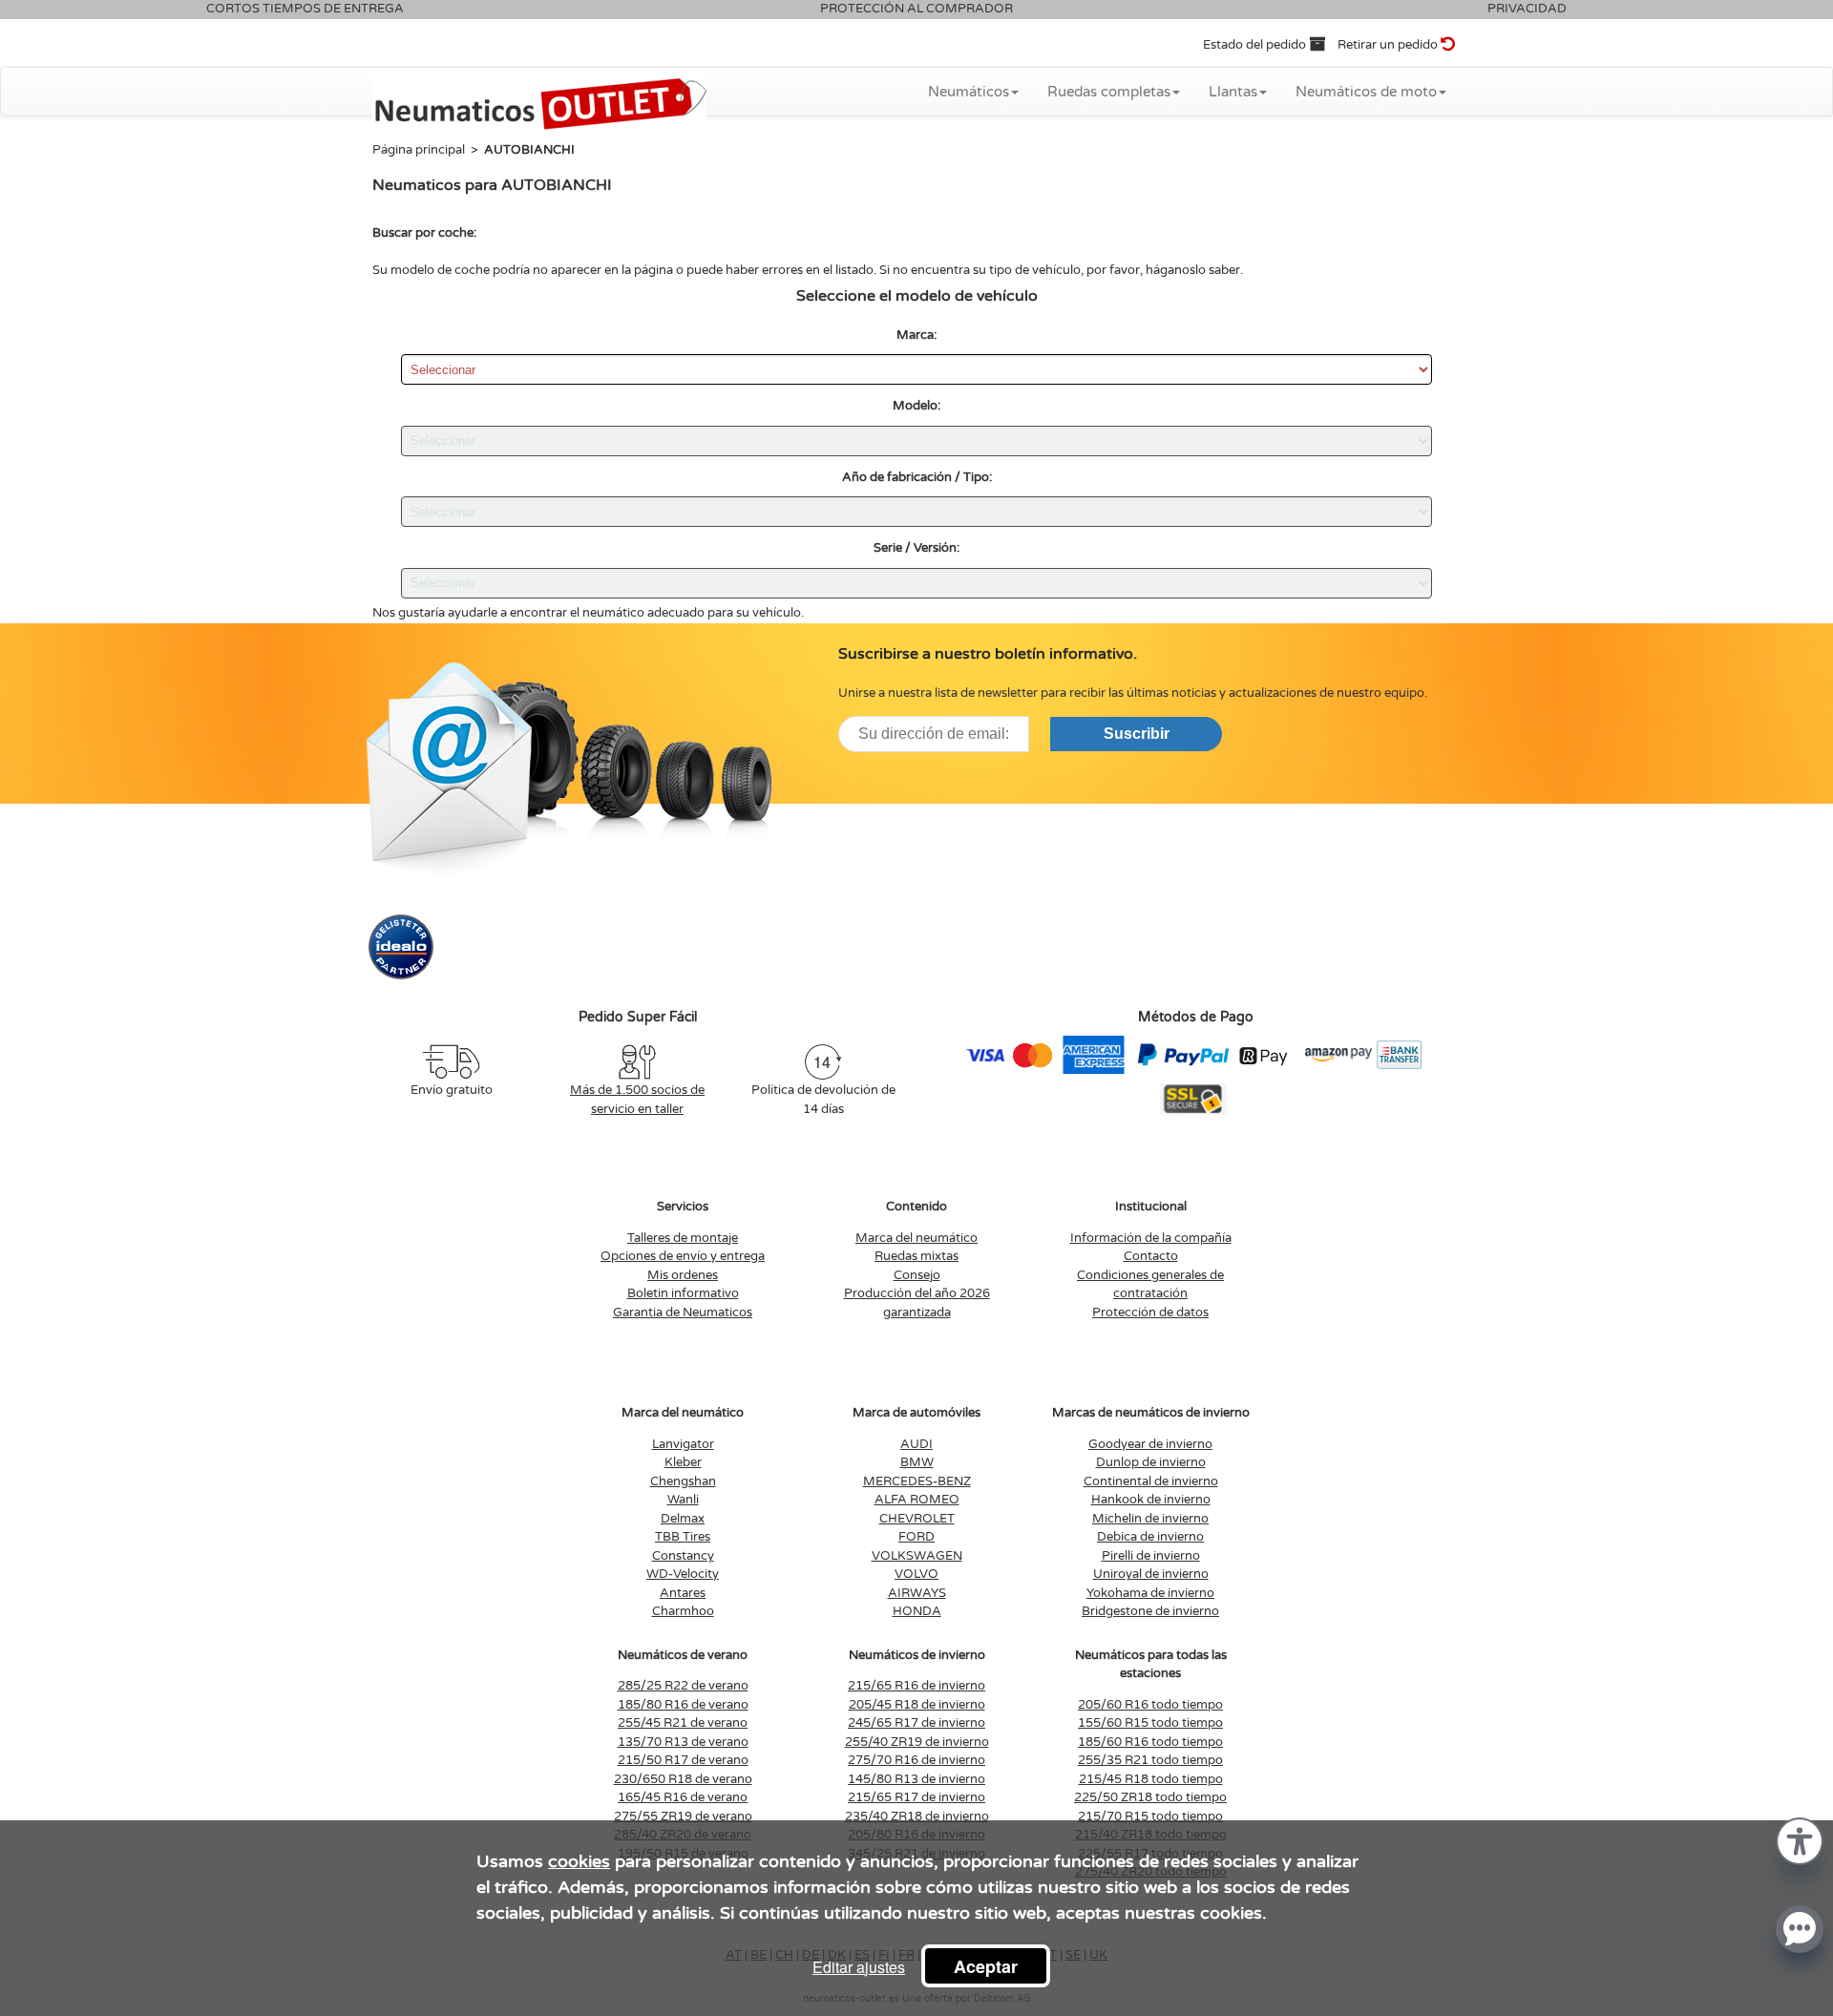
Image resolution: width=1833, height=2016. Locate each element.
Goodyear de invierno (1150, 1444)
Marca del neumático (916, 1238)
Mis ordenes (683, 1275)
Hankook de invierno (1151, 1500)
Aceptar (986, 1966)
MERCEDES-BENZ (917, 1481)
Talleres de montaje (683, 1238)
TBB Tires (683, 1537)
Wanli (683, 1500)
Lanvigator (683, 1444)
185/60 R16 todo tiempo (1150, 1742)
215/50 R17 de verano (683, 1760)
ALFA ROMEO (917, 1500)
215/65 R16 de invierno (916, 1686)
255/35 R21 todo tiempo (1150, 1760)
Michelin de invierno (1150, 1519)
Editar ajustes (859, 1967)
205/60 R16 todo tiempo (1150, 1705)
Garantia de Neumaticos (683, 1312)
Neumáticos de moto (1366, 92)
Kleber (683, 1462)
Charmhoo (683, 1611)
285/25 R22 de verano (683, 1686)
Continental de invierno (1151, 1481)
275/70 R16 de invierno (916, 1760)
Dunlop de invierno (1151, 1462)
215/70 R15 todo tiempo (1150, 1816)
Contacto (1151, 1256)
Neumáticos (969, 92)
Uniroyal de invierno (1151, 1574)
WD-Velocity (683, 1574)
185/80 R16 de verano (683, 1705)
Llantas (1233, 92)
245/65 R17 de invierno (916, 1723)
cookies (579, 1861)
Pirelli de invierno (1151, 1556)
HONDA (917, 1611)
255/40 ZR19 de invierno (917, 1742)
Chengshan (683, 1481)
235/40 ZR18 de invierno (917, 1816)
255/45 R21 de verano (683, 1723)
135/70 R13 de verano (683, 1742)
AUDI (916, 1444)
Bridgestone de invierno (1150, 1611)
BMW (917, 1462)
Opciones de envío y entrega (683, 1256)
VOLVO (916, 1574)
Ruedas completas (1109, 92)
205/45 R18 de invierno (917, 1705)
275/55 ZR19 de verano (683, 1816)
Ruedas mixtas (916, 1256)
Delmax (683, 1519)
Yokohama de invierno (1150, 1593)
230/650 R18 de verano (683, 1779)
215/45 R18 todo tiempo (1151, 1779)
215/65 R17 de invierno (916, 1797)
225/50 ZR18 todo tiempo (1150, 1797)
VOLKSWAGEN (917, 1556)
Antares (683, 1593)
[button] (1800, 1840)
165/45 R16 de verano (683, 1797)
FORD (916, 1537)
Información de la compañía (1151, 1238)
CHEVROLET (917, 1519)
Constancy (683, 1556)
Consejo (917, 1275)
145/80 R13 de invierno (916, 1779)
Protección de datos (1150, 1312)
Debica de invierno (1150, 1537)
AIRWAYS (917, 1593)
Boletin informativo (683, 1293)
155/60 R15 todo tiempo (1150, 1723)
